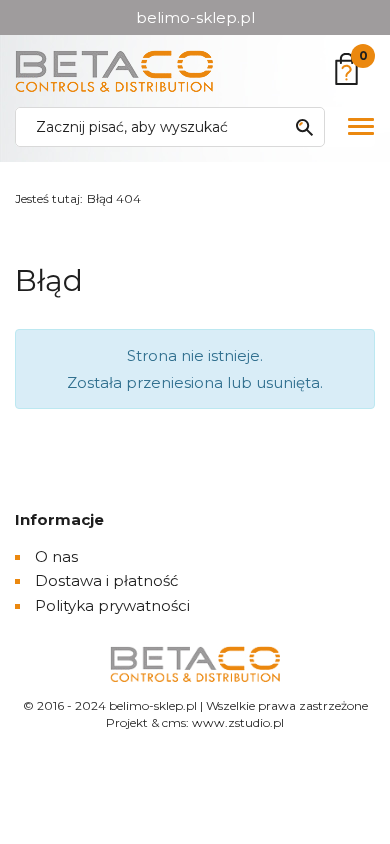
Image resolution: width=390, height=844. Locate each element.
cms (174, 722)
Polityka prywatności (112, 605)
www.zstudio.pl (238, 722)
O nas (56, 556)
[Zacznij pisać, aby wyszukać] (304, 127)
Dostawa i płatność (106, 580)
